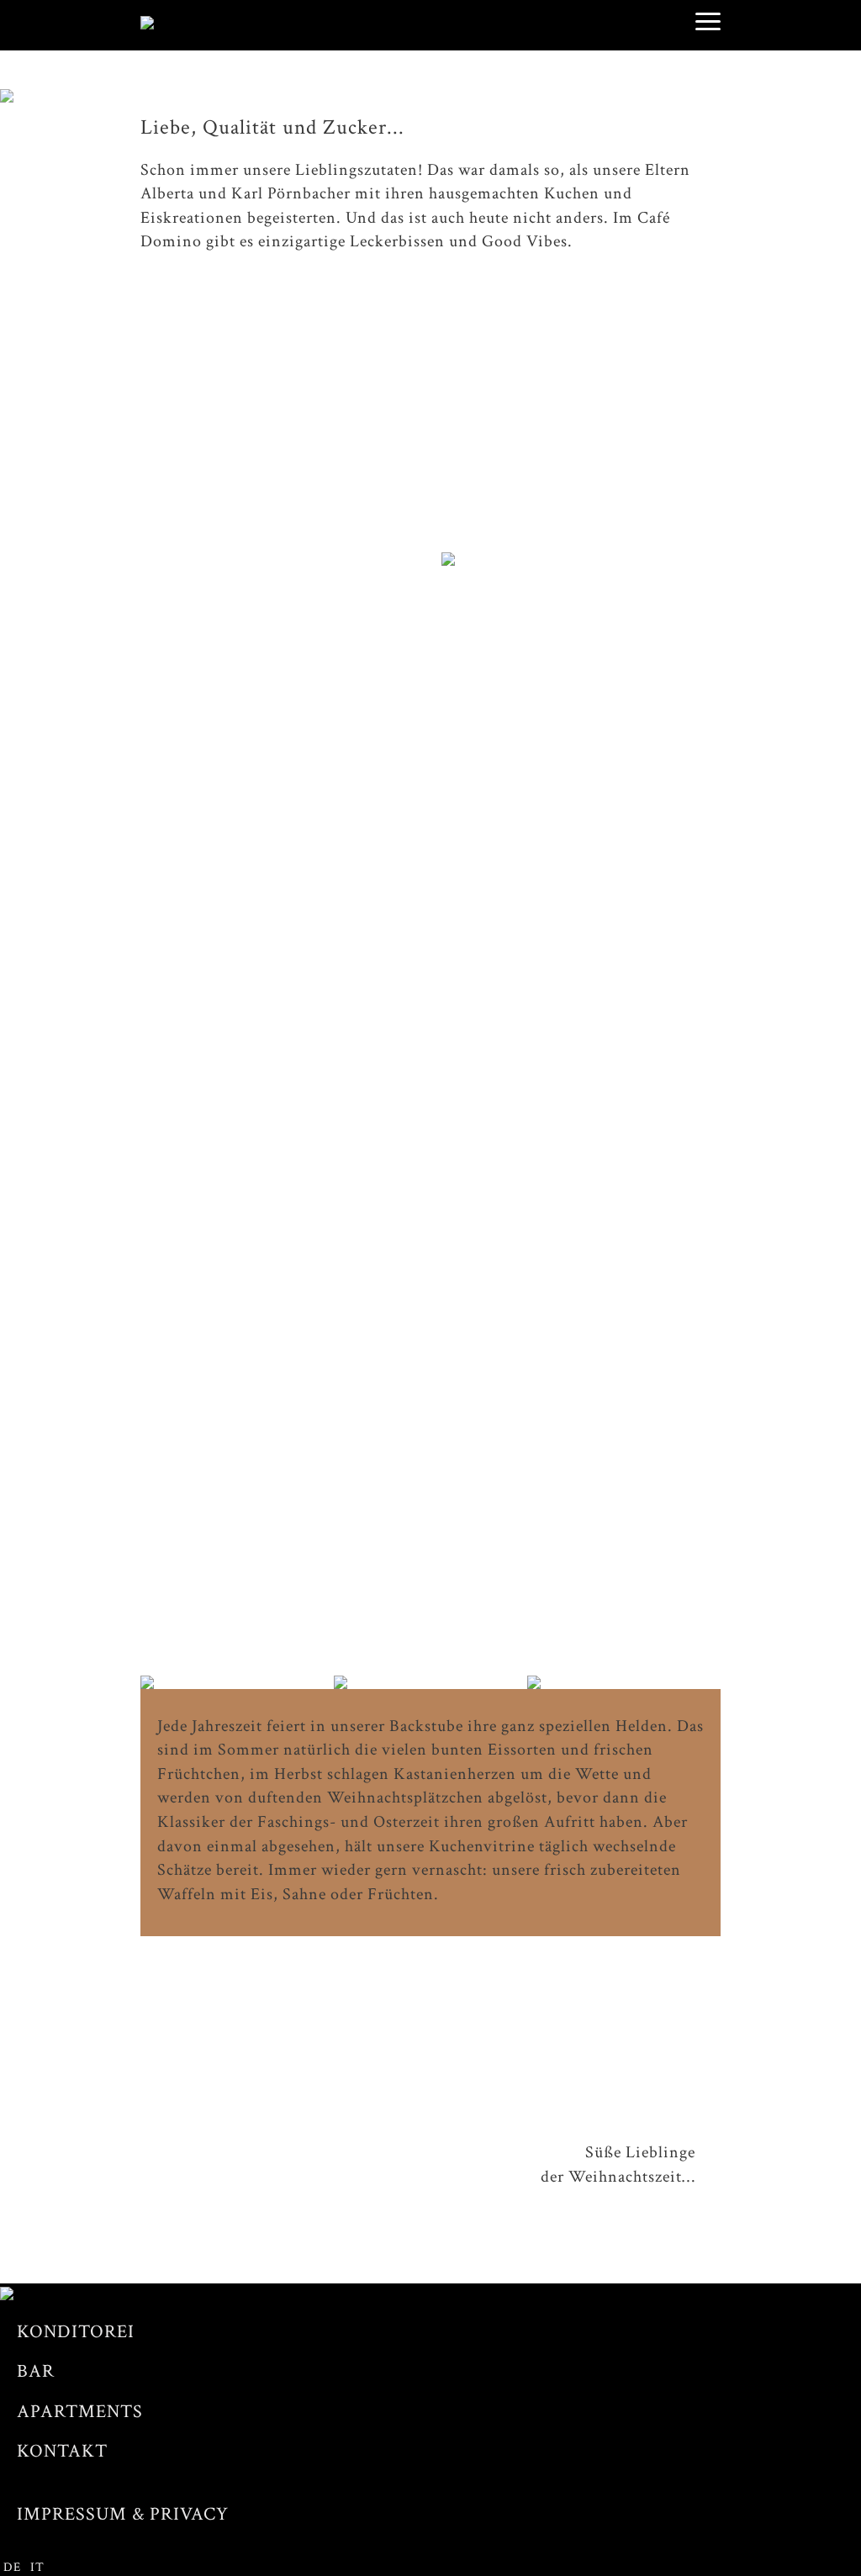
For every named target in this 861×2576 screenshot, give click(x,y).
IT (37, 2567)
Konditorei (76, 2332)
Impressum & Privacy (123, 2514)
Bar (36, 2371)
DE (12, 2567)
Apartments (80, 2412)
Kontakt (62, 2451)
